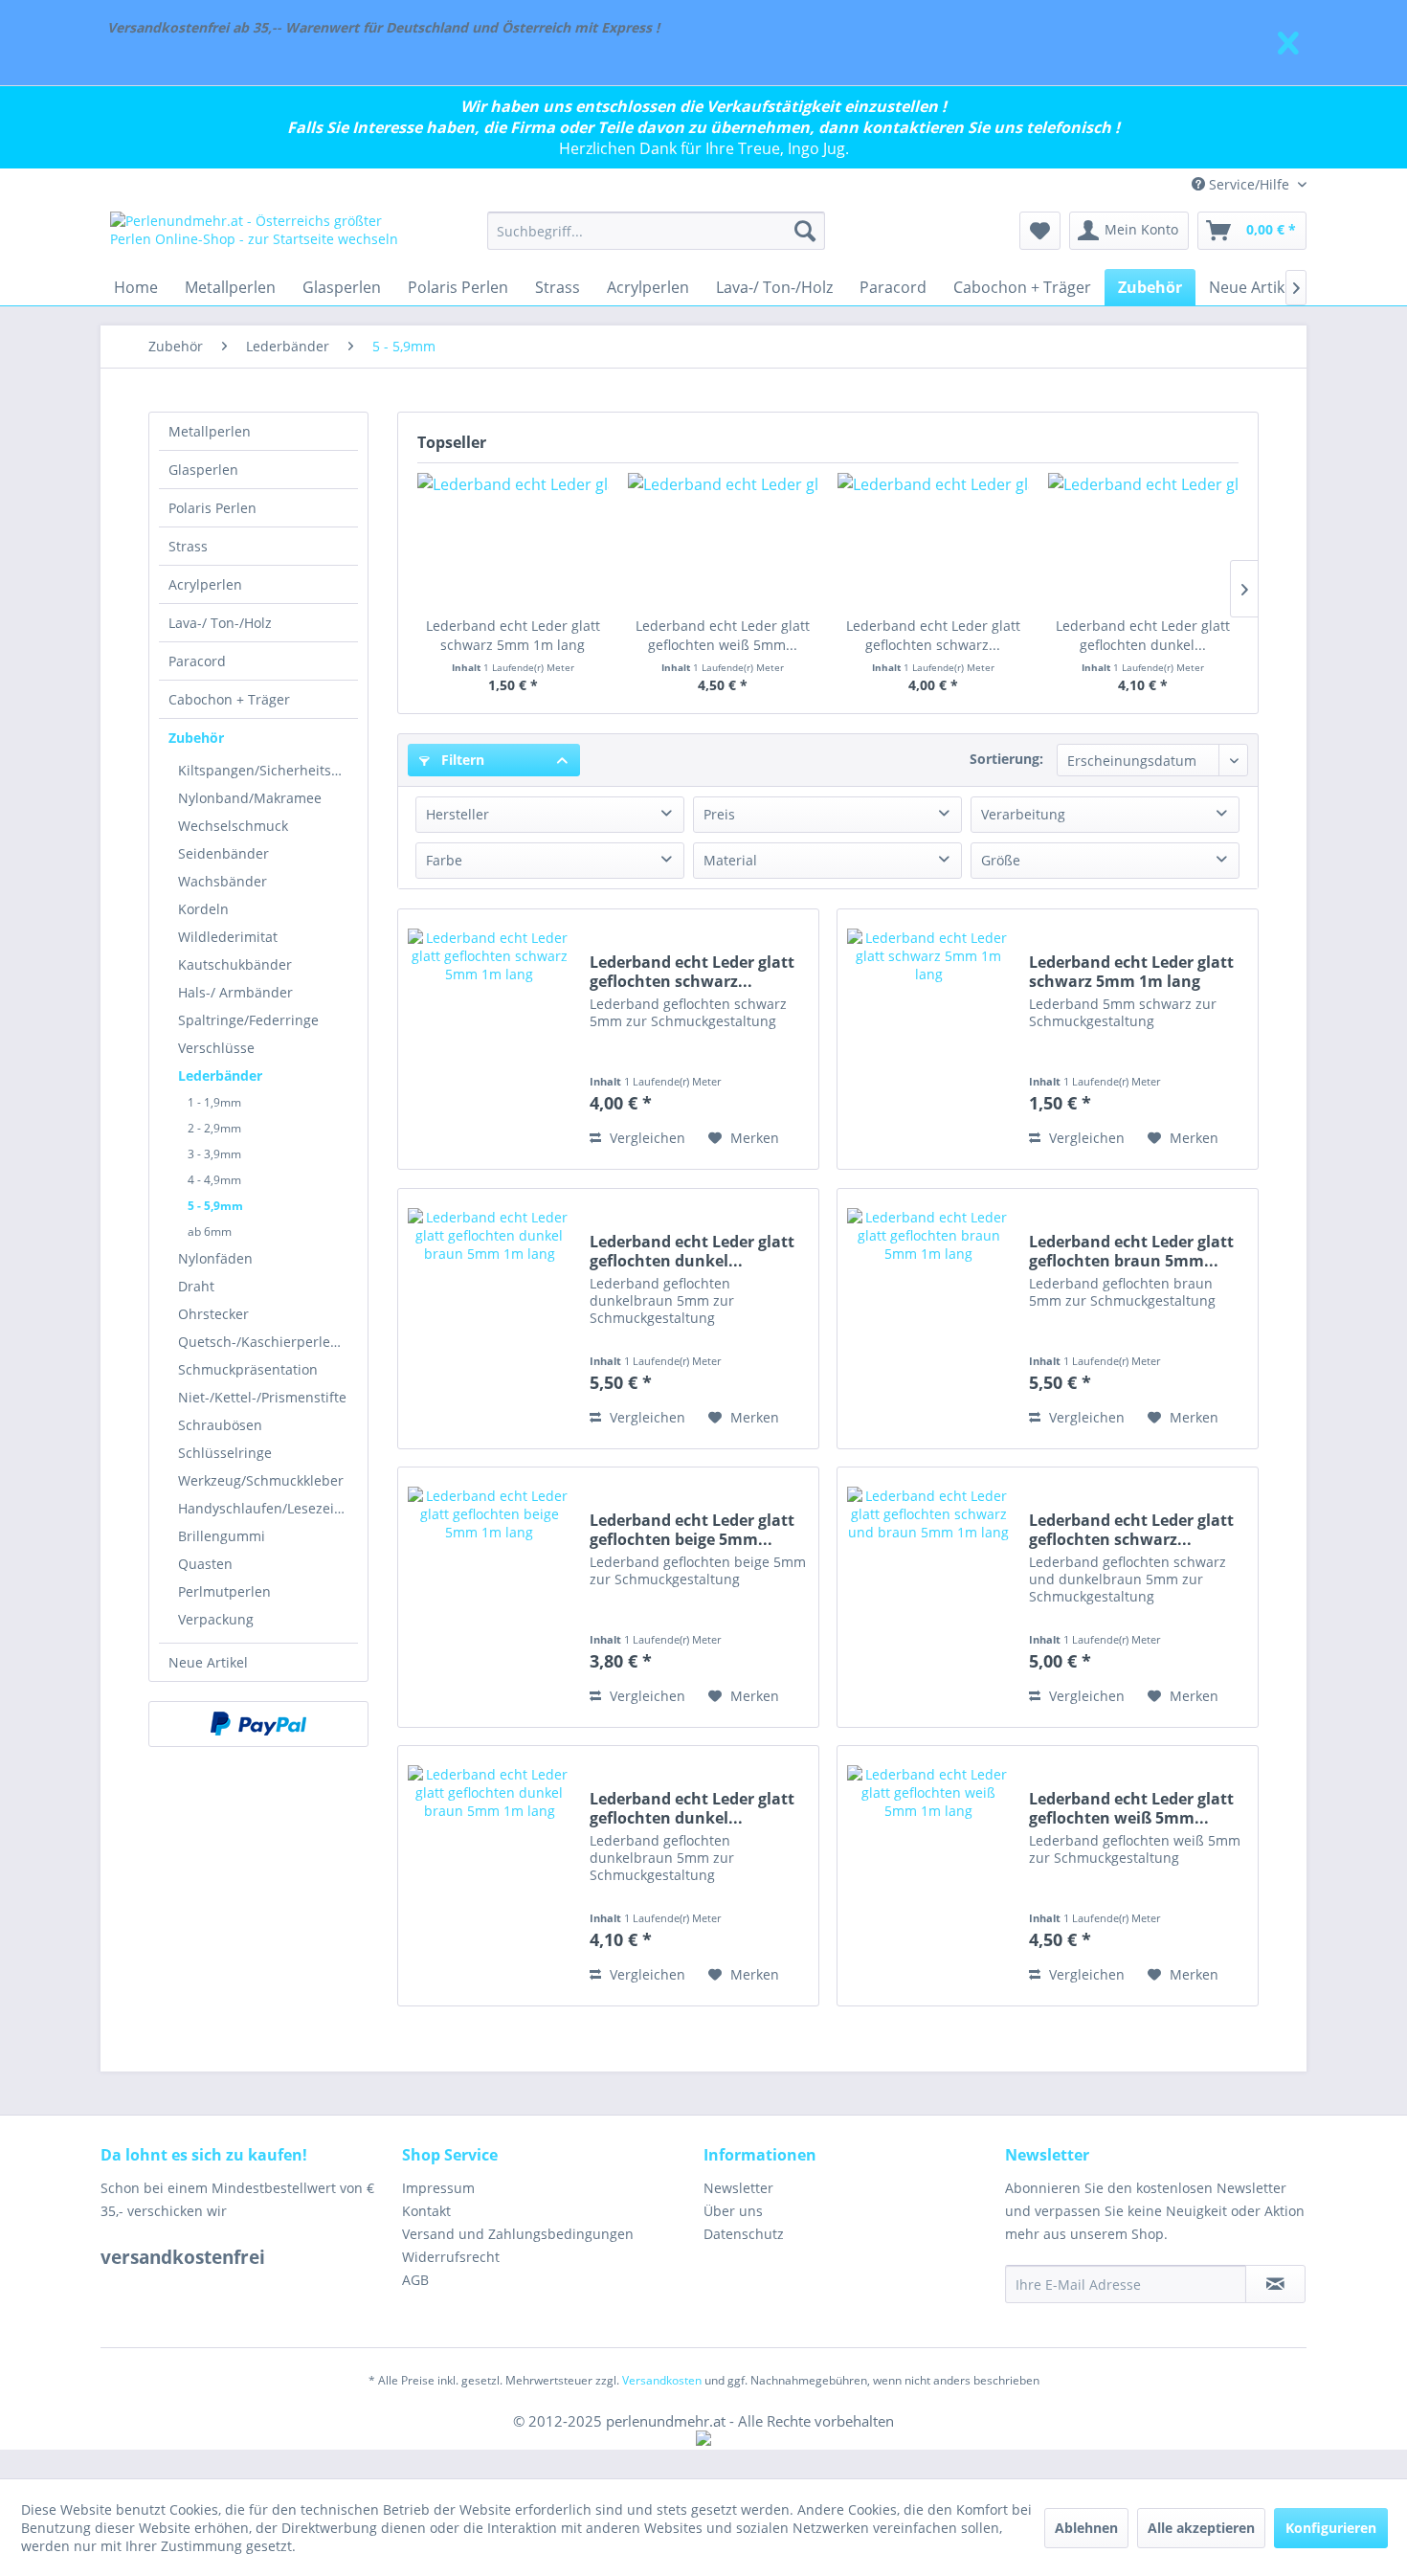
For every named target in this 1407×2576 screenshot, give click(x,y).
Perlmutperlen (224, 1591)
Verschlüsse (216, 1048)
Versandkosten (662, 2380)
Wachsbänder (223, 881)
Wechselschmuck (233, 826)
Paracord (197, 661)
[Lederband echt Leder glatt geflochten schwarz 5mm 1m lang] (933, 540)
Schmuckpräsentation (248, 1369)
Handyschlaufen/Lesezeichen (268, 1508)
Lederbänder (220, 1075)
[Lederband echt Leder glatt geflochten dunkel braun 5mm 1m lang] (1144, 540)
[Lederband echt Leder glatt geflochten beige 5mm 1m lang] (489, 1597)
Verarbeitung (1023, 814)
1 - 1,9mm (214, 1102)
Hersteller (458, 814)
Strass (188, 546)
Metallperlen (210, 431)
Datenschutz (744, 2234)
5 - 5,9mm (215, 1206)
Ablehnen (1086, 2528)
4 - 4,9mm (214, 1180)
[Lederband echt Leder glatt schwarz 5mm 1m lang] (513, 540)
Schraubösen (220, 1425)
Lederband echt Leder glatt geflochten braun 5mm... (1131, 1251)
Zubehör (196, 738)
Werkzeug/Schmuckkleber (261, 1480)
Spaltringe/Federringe (248, 1020)
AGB (415, 2280)
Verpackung (216, 1619)
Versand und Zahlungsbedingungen (518, 2234)
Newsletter (738, 2188)
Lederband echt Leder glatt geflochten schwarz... (933, 635)
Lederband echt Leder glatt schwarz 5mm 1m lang (513, 635)
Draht (196, 1286)
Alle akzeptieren (1201, 2528)
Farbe (444, 860)
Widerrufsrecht (451, 2257)
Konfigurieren (1331, 2528)
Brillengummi (222, 1536)
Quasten (205, 1564)
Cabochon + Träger (229, 699)
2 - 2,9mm (214, 1128)
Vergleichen (646, 1138)
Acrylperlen (205, 584)
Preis (719, 814)
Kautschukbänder (235, 964)
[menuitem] (656, 231)
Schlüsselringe (225, 1453)
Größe (1001, 860)
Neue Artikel (208, 1662)
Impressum (438, 2188)
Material (730, 860)
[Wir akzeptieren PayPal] (258, 1724)
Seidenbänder (223, 853)
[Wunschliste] (1040, 231)
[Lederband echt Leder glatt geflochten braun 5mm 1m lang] (928, 1319)
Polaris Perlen (212, 508)
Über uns (733, 2211)
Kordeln (203, 909)
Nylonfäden (215, 1258)
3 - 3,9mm (214, 1154)
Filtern (461, 760)
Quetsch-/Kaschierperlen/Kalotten (268, 1342)
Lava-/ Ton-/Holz (220, 623)
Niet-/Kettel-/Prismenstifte (262, 1397)
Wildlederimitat (228, 937)
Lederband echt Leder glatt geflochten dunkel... (1143, 635)
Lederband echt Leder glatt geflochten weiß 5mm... (723, 635)
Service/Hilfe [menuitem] (1249, 184)
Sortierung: (1006, 759)
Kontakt (426, 2211)
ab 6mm (210, 1232)
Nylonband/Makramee (250, 798)
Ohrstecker (213, 1314)
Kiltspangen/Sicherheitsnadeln (268, 770)
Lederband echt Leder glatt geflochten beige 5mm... (692, 1530)
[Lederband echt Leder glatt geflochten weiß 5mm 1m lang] (724, 540)
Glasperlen (203, 470)
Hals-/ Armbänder (235, 992)
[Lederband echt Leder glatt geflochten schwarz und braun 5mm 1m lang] (928, 1597)
